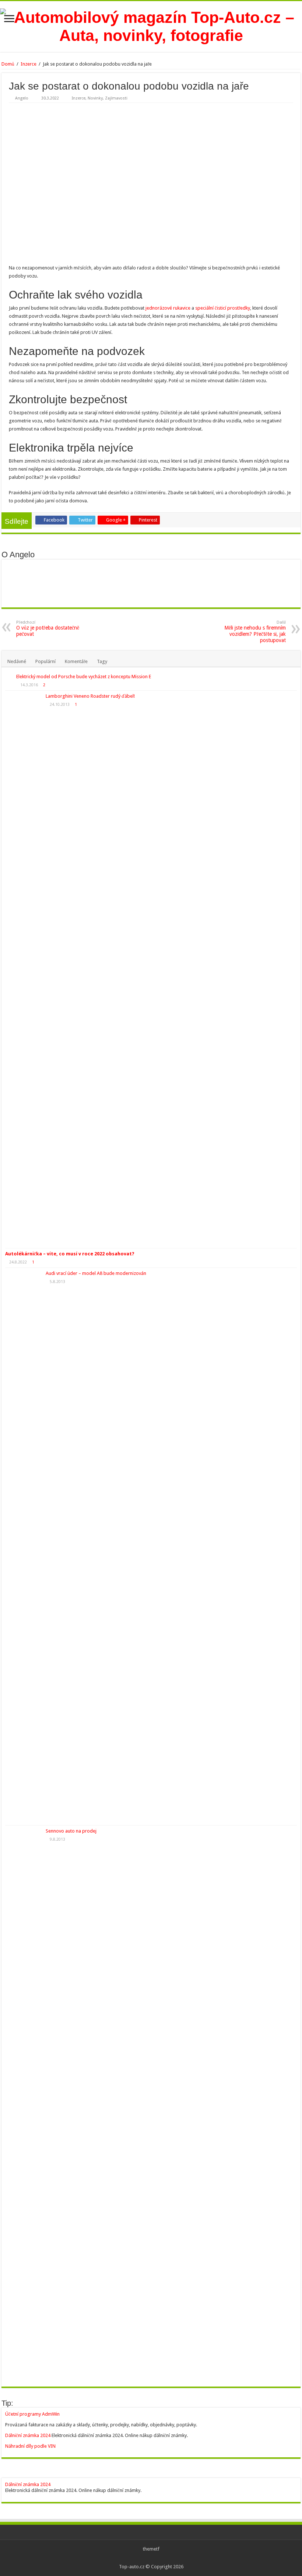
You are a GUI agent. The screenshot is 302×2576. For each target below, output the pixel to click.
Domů (8, 64)
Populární (45, 661)
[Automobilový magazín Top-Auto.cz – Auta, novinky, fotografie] (151, 25)
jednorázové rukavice (168, 308)
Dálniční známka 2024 (28, 2435)
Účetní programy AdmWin (32, 2414)
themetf (151, 2549)
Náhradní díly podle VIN (30, 2446)
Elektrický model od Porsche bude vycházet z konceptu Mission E (84, 677)
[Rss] (151, 2558)
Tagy (102, 661)
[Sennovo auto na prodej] (24, 2104)
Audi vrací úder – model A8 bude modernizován (96, 1273)
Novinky (95, 98)
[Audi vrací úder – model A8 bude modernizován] (24, 1547)
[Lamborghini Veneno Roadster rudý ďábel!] (24, 969)
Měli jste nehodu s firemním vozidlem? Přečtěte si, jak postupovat (255, 632)
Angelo (22, 98)
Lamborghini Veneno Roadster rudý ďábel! (90, 696)
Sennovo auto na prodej (71, 1831)
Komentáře (76, 661)
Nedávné (17, 661)
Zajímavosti (116, 98)
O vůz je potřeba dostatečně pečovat (48, 628)
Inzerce (29, 64)
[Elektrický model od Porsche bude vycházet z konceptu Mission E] (9, 677)
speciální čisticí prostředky (223, 308)
